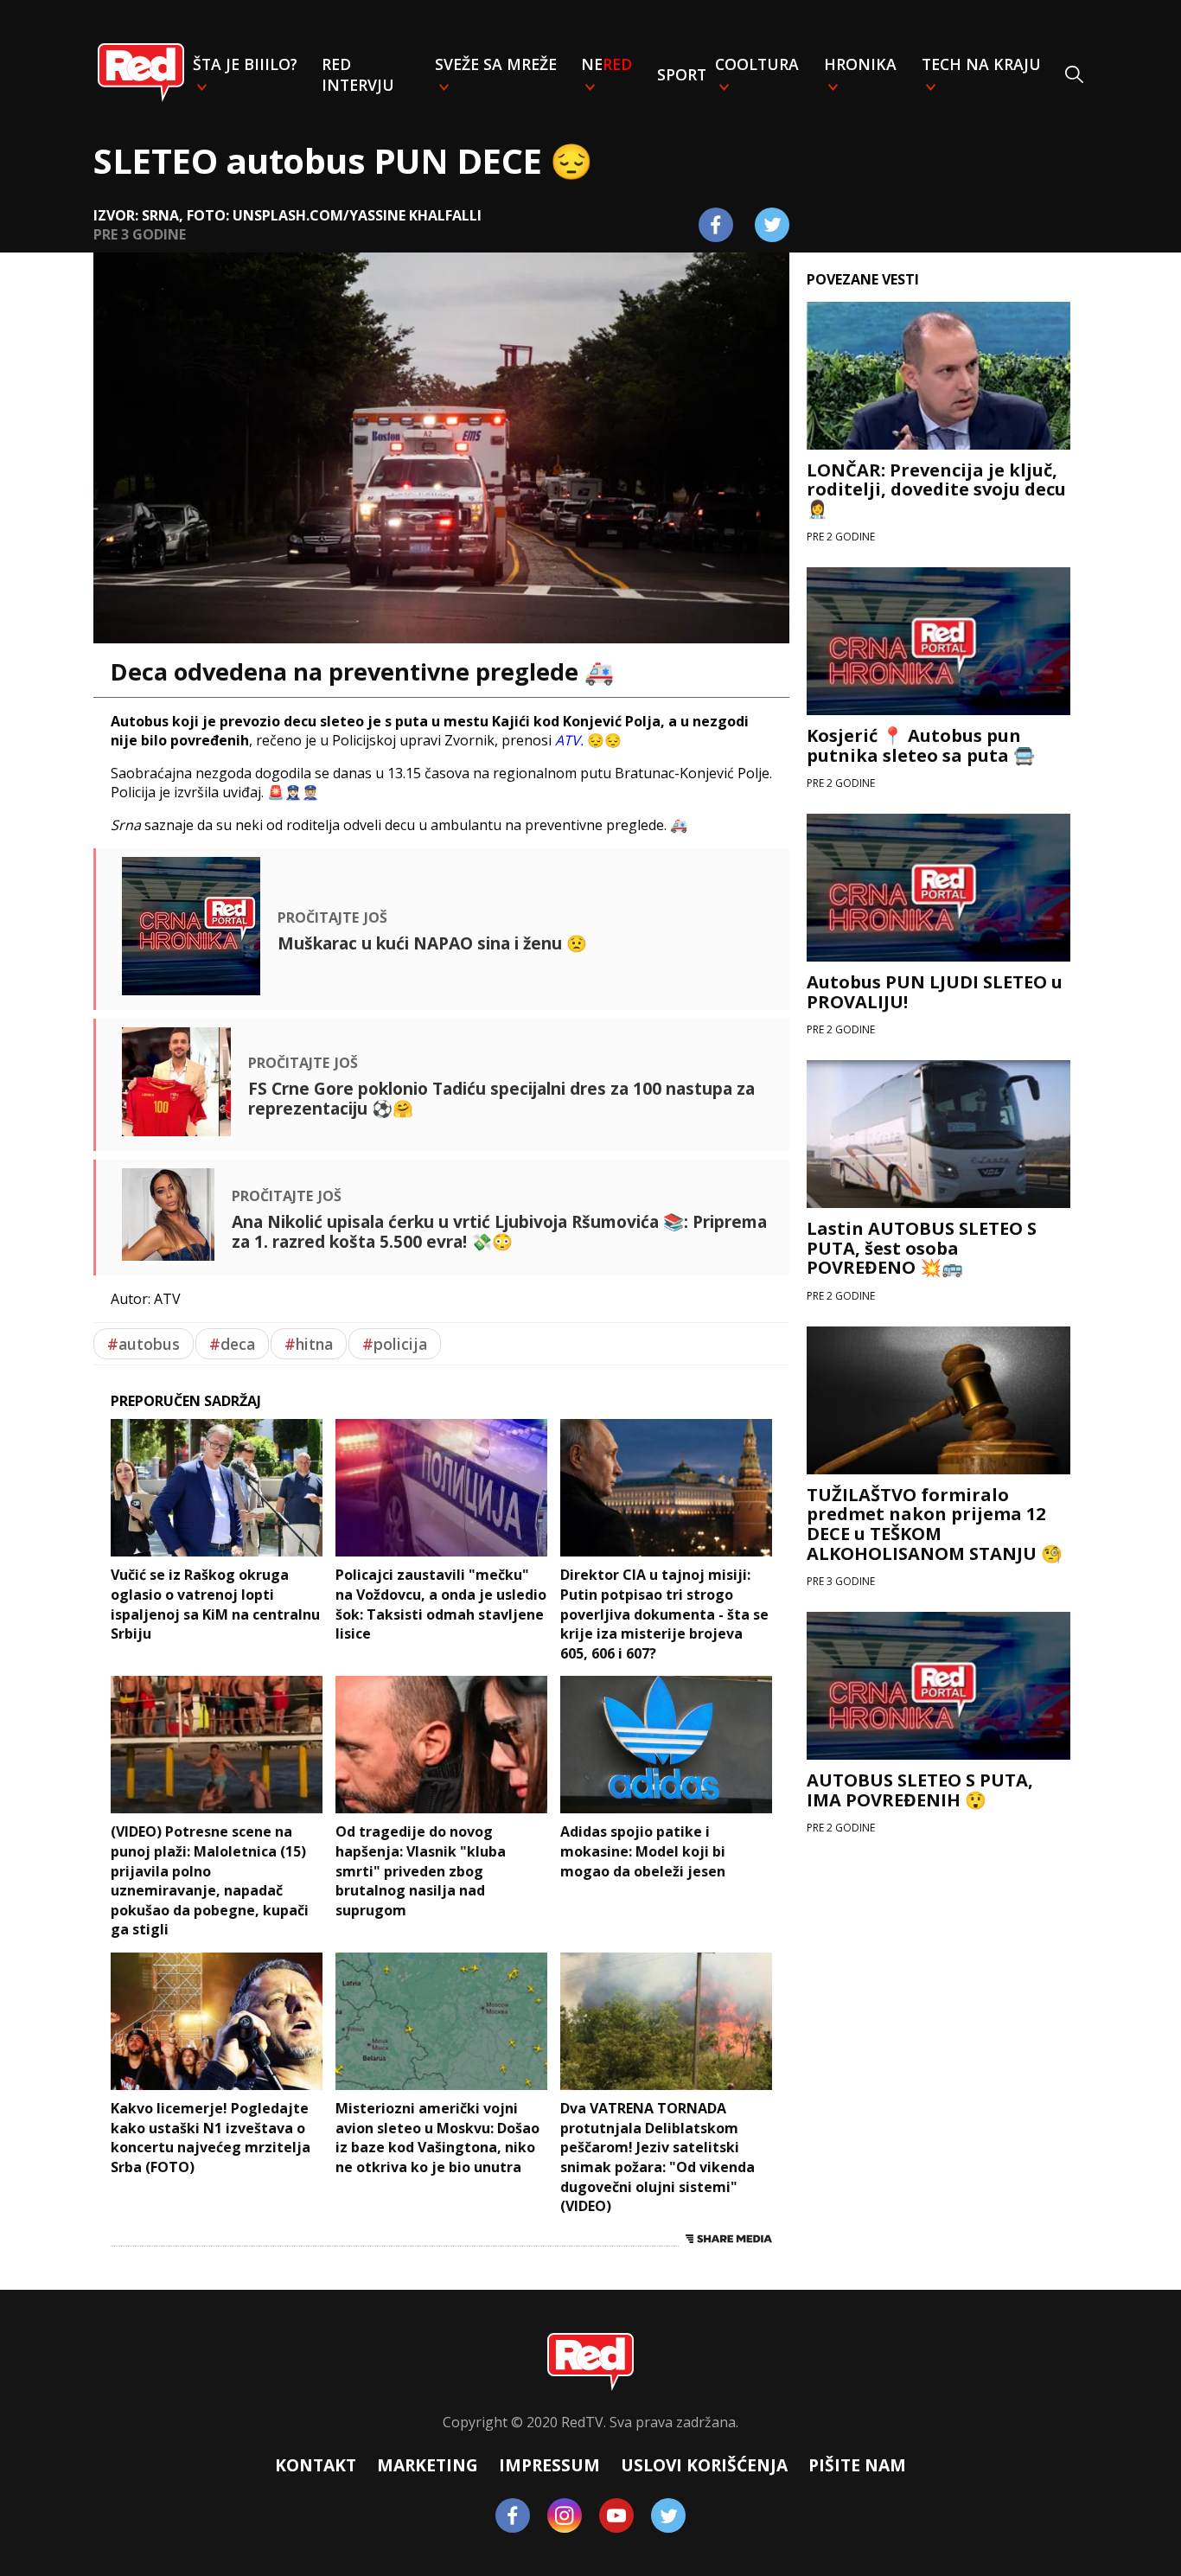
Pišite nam (857, 2465)
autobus (144, 1344)
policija (395, 1344)
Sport (682, 74)
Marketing (428, 2465)
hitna (309, 1344)
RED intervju (358, 74)
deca (232, 1344)
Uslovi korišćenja (704, 2465)
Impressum (549, 2465)
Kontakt (316, 2465)
